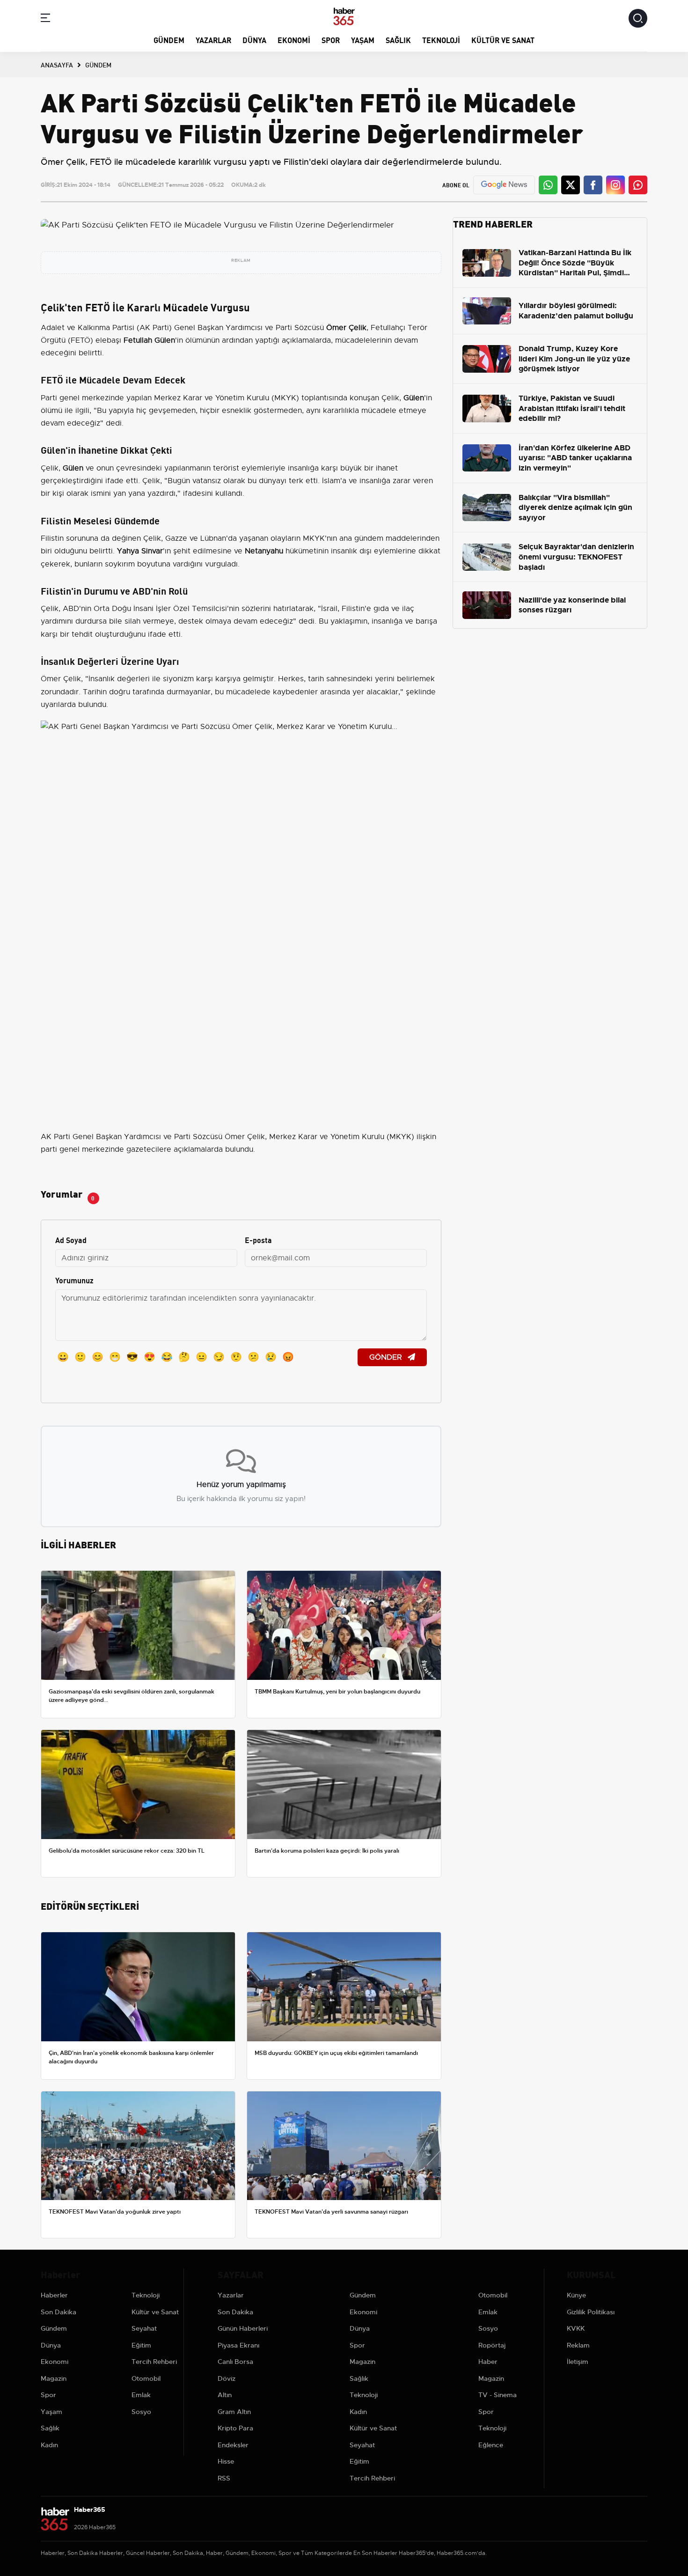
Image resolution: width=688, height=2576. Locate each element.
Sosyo (141, 2412)
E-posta (258, 1240)
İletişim (578, 2362)
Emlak (141, 2395)
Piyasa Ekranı (238, 2345)
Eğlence (491, 2445)
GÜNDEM (98, 65)
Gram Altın (234, 2412)
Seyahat (144, 2328)
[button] (45, 19)
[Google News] (504, 185)
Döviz (227, 2378)
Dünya (254, 40)
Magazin (54, 2378)
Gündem (169, 40)
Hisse (226, 2461)
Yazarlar (213, 40)
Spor (331, 40)
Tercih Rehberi (154, 2362)
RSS (224, 2478)
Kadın (49, 2445)
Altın (225, 2395)
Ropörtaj (492, 2345)
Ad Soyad (71, 1240)
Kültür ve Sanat (503, 40)
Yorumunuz (74, 1280)
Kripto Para (235, 2428)
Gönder (387, 1357)
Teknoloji (441, 40)
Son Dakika (59, 2312)
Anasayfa (57, 65)
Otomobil (146, 2378)
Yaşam (363, 40)
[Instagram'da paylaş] (615, 185)
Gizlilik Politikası (591, 2312)
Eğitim (141, 2345)
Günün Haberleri (243, 2328)
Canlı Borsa (235, 2362)
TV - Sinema (498, 2395)
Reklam (578, 2345)
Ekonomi (294, 40)
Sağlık (398, 40)
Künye (576, 2295)
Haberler (54, 2295)
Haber (488, 2362)
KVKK (576, 2328)
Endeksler (233, 2445)
